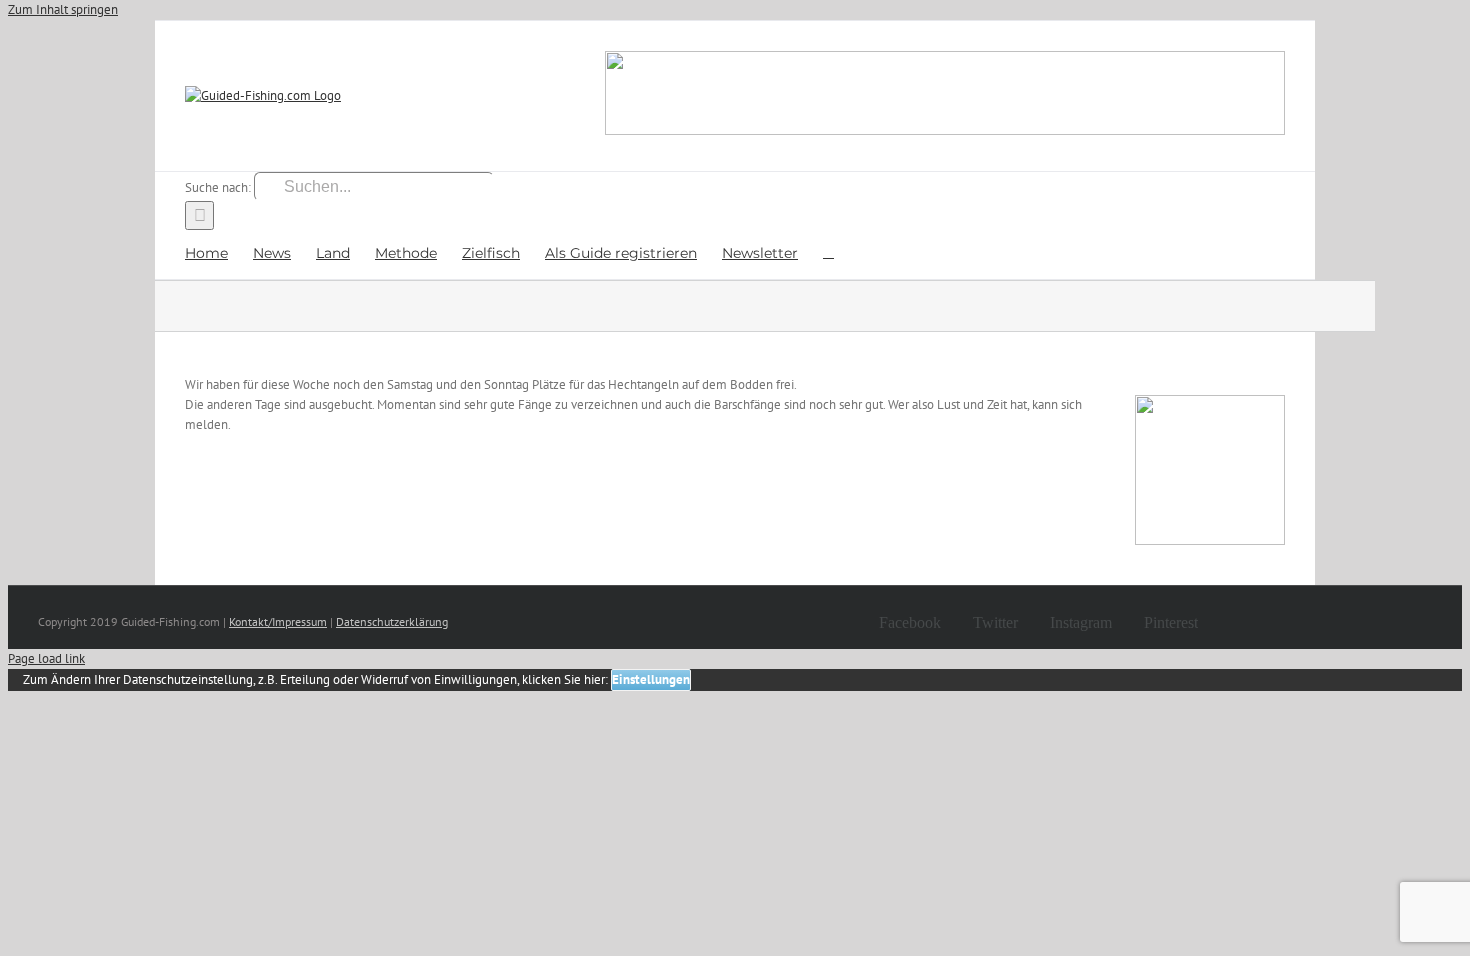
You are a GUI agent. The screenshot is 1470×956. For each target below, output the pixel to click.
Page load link (46, 658)
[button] (828, 251)
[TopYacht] (945, 96)
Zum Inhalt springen (63, 9)
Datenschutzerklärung (392, 621)
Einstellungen (651, 679)
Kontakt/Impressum (278, 621)
